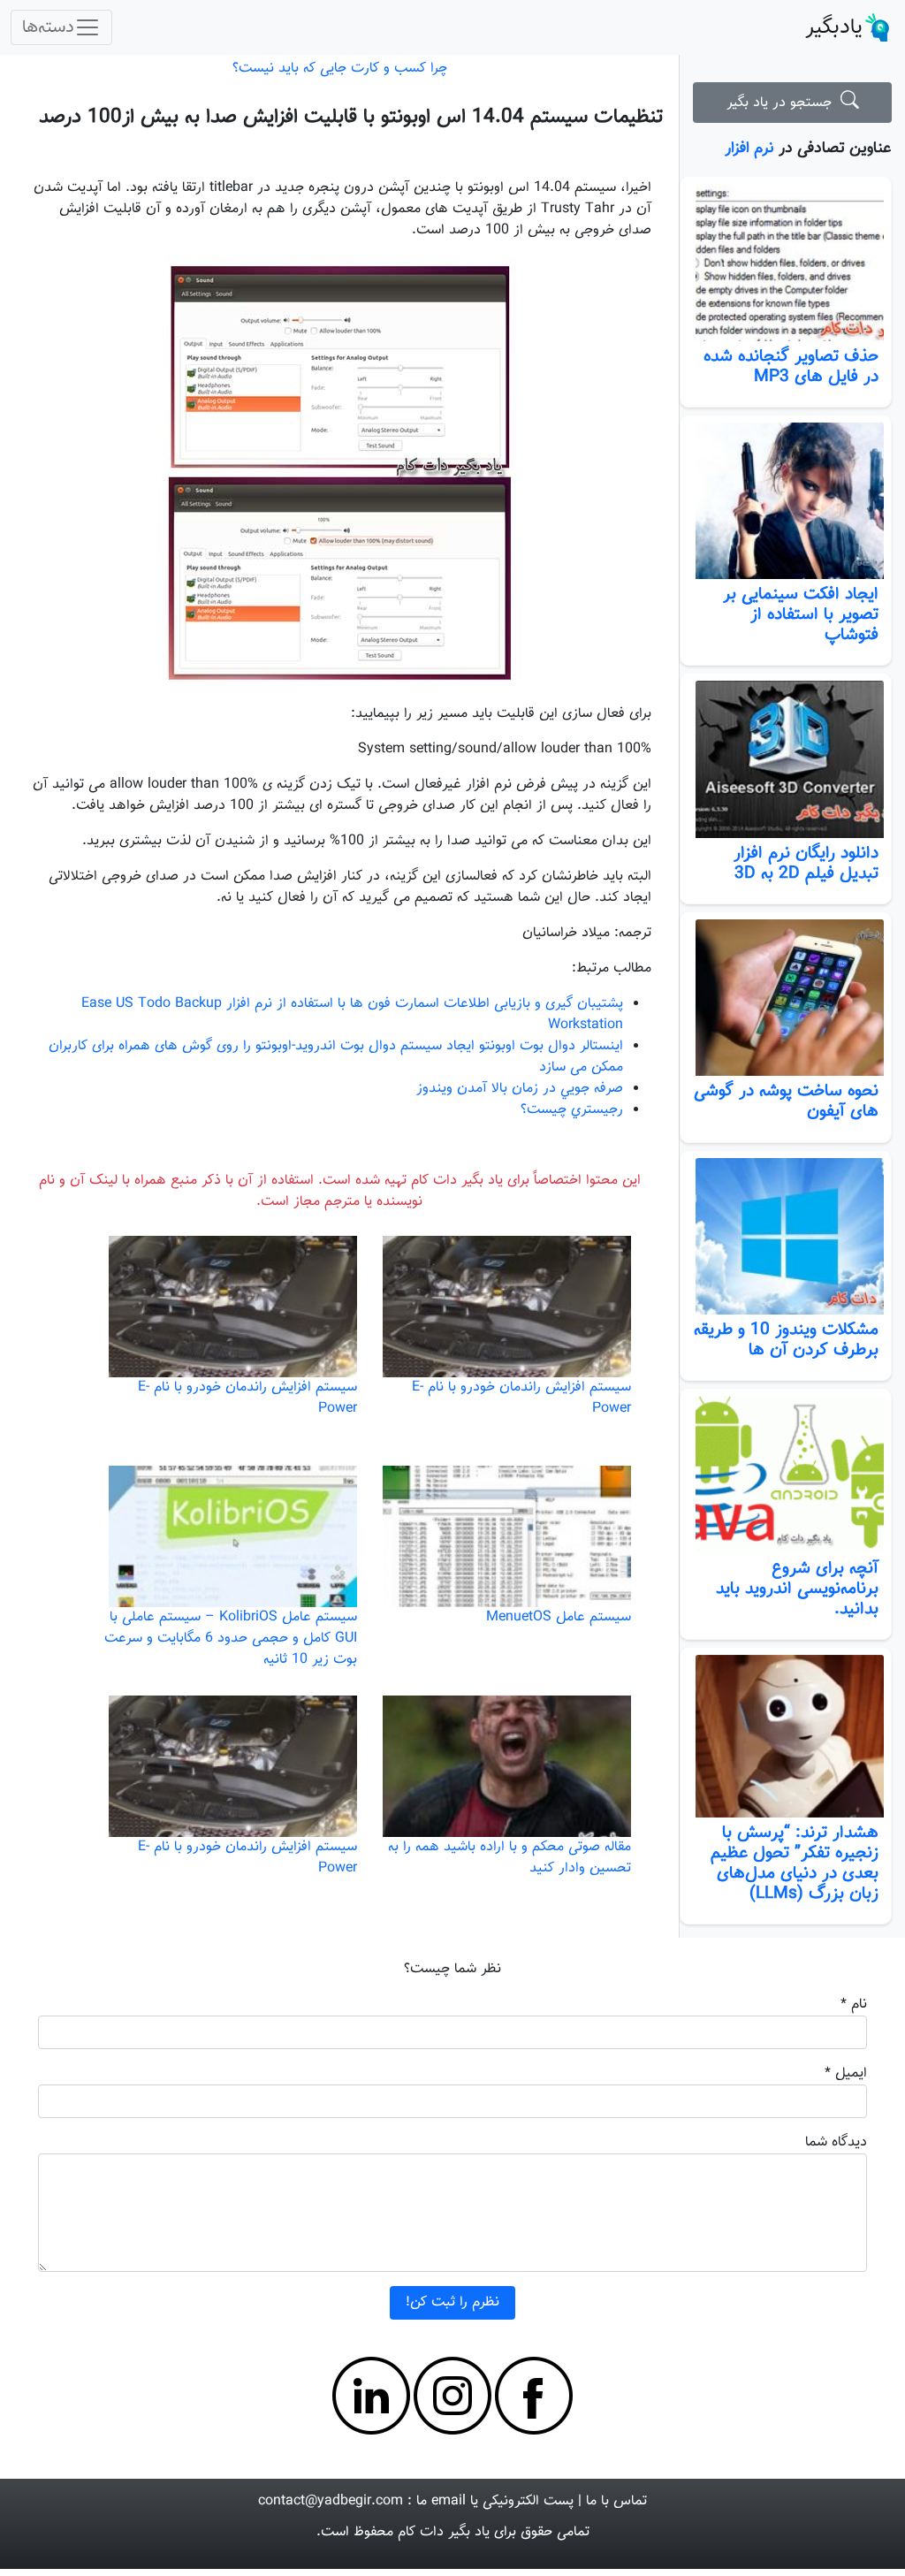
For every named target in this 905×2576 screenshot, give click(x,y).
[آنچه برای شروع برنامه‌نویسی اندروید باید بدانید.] (786, 1475)
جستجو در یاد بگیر (783, 103)
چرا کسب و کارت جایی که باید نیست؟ (340, 69)
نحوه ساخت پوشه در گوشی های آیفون (786, 1101)
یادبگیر (834, 27)
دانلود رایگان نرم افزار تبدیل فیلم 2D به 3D (806, 863)
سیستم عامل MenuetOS (559, 1617)
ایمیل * (846, 2073)
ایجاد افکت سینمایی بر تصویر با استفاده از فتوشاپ (801, 614)
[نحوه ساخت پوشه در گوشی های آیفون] (786, 998)
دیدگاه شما (836, 2142)
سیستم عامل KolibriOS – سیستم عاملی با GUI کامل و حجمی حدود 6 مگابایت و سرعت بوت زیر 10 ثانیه (231, 1639)
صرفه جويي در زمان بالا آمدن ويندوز (520, 1089)
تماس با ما (616, 2501)
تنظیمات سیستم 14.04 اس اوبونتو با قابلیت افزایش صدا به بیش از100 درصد (351, 117)
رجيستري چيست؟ (572, 1110)
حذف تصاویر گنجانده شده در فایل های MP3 (791, 366)
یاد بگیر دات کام (444, 2532)
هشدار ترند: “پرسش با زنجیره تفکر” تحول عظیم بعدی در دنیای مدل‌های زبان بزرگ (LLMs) (795, 1863)
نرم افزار (749, 148)
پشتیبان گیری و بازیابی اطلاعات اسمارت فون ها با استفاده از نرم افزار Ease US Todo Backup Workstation (352, 1014)
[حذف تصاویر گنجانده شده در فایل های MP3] (786, 263)
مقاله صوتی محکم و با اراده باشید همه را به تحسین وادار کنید (510, 1858)
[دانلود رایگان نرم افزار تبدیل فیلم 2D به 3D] (786, 759)
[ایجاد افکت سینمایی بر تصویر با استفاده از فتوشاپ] (786, 501)
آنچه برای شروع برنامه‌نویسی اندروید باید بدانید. (797, 1589)
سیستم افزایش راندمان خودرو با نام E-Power (521, 1398)
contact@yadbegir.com (331, 2501)
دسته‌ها (48, 27)
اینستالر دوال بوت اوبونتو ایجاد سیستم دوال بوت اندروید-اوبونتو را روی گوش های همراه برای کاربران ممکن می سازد (336, 1057)
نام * (854, 2004)
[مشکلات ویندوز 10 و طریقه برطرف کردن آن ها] (786, 1237)
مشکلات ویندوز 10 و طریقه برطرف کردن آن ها (786, 1340)
